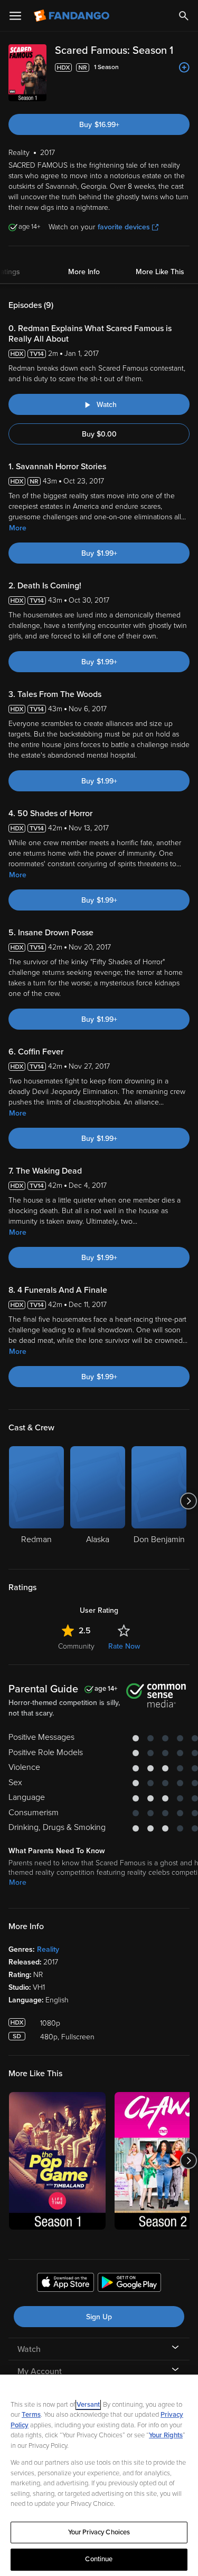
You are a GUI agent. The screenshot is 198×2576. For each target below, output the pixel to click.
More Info (84, 272)
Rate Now (124, 1646)
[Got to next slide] (188, 1501)
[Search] (184, 16)
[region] (99, 2475)
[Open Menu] (15, 16)
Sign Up (99, 2317)
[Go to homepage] (73, 16)
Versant (88, 2405)
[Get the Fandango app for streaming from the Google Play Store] (129, 2284)
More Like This (160, 272)
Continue (99, 2559)
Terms (31, 2415)
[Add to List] (184, 67)
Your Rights (166, 2435)
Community (76, 1646)
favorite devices (124, 227)
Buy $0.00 (99, 434)
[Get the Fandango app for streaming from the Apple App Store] (65, 2284)
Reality (48, 1949)
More (18, 528)
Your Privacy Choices (99, 2532)
